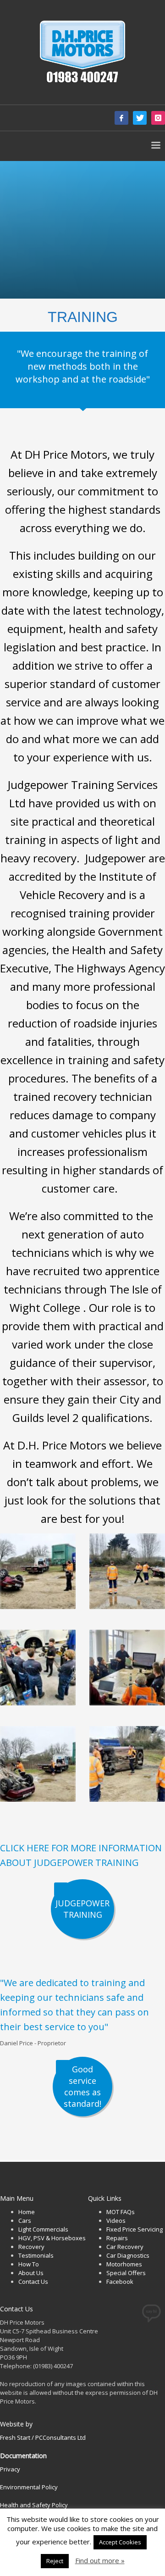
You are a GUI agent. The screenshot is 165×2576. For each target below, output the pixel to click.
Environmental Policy (29, 2487)
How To (29, 2264)
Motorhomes (124, 2264)
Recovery (31, 2247)
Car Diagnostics (128, 2255)
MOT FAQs (121, 2212)
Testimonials (36, 2255)
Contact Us (33, 2282)
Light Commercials (43, 2229)
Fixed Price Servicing (135, 2229)
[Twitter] (140, 118)
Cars (25, 2221)
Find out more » (100, 2561)
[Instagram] (158, 118)
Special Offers (126, 2273)
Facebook (120, 2282)
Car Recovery (125, 2247)
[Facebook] (121, 118)
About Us (31, 2273)
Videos (116, 2221)
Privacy (10, 2469)
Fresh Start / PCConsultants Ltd (43, 2437)
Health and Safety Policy (34, 2505)
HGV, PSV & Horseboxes (52, 2238)
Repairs (117, 2238)
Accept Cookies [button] (120, 2542)
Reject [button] (55, 2561)
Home (27, 2212)
